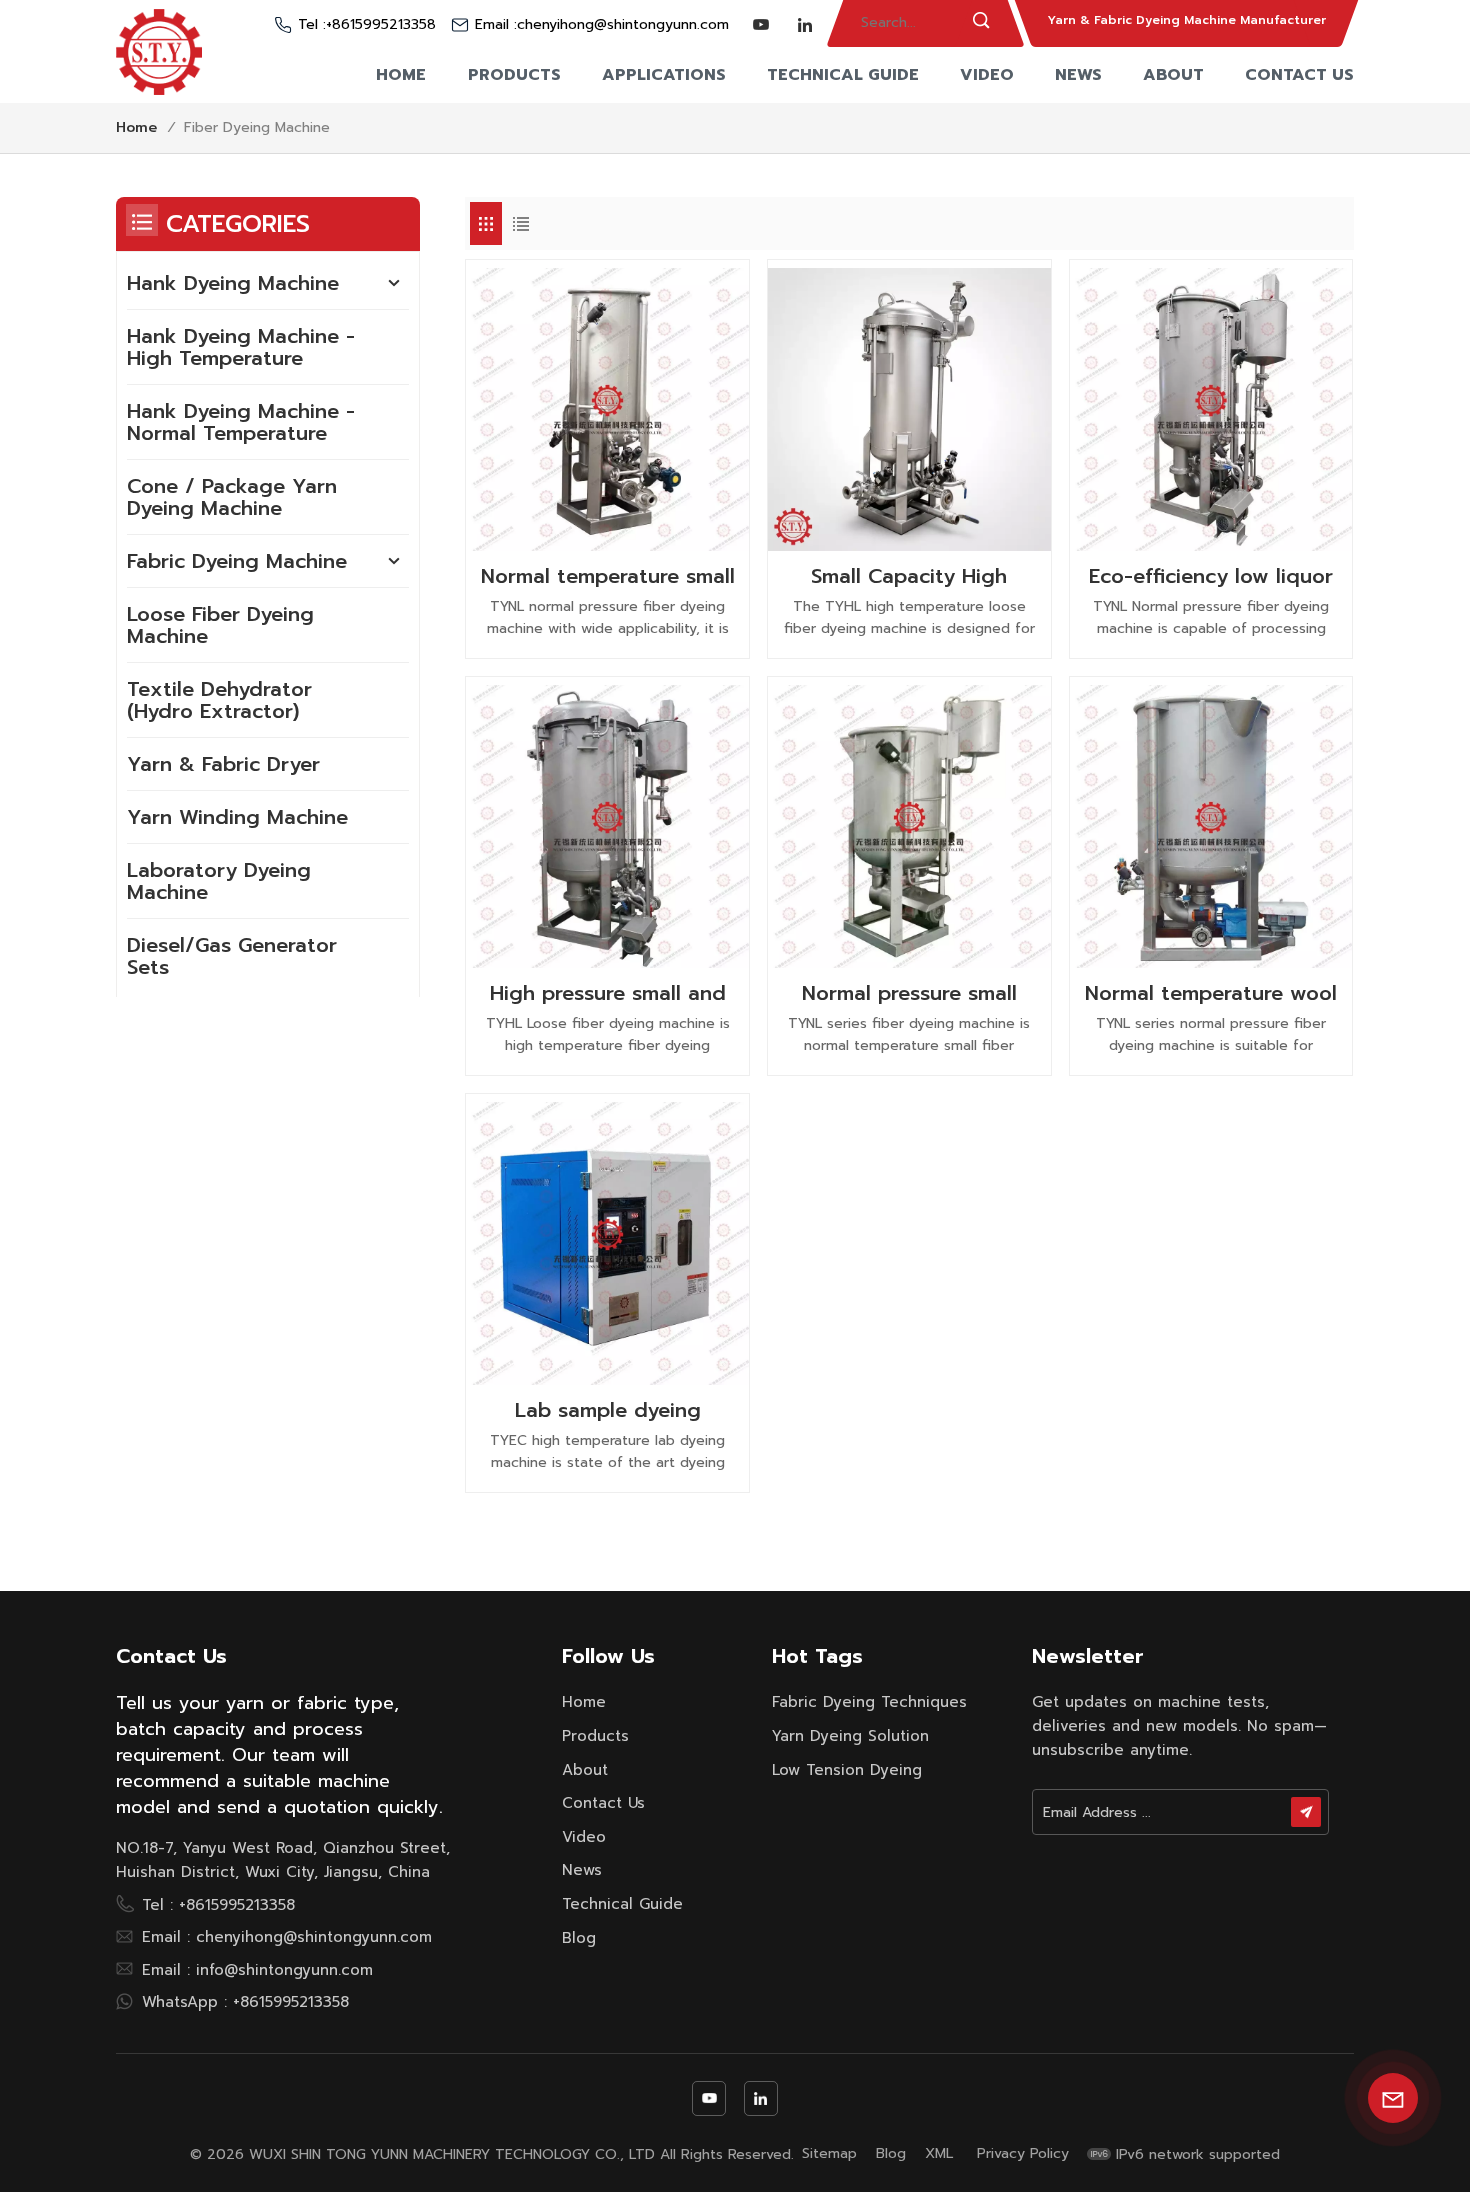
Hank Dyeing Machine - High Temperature (241, 347)
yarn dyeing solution (850, 1736)
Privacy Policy (1023, 2154)
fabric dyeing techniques (869, 1702)
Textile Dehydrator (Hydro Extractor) (219, 700)
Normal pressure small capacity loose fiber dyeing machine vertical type (909, 993)
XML (939, 2154)
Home (401, 75)
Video (987, 75)
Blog (579, 1938)
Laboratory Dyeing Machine (219, 881)
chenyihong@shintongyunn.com (623, 25)
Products (514, 75)
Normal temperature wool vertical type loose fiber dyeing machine (1211, 993)
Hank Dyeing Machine (233, 283)
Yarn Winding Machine (237, 817)
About (1173, 75)
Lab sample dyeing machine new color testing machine (608, 1410)
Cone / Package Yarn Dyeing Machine (232, 497)
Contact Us (1299, 75)
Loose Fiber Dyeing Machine (220, 625)
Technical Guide (843, 75)
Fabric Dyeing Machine (237, 561)
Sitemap (829, 2154)
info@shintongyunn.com (284, 1970)
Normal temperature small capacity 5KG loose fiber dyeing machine (608, 576)
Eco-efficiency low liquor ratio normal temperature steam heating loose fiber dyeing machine (1211, 576)
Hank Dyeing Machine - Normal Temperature (241, 422)
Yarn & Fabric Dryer (223, 764)
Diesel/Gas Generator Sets (232, 956)
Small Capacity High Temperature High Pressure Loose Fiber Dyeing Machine (909, 576)
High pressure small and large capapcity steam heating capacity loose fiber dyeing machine (608, 993)
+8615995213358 (381, 25)
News (1078, 75)
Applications (664, 75)
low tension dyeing (847, 1770)
